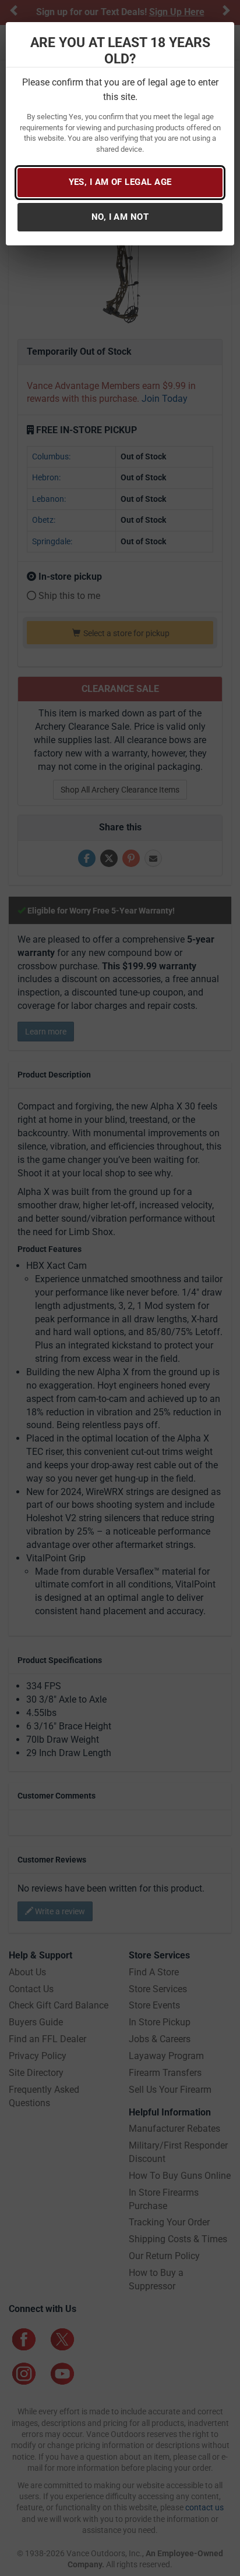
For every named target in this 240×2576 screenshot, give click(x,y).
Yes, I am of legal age (120, 182)
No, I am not (120, 217)
